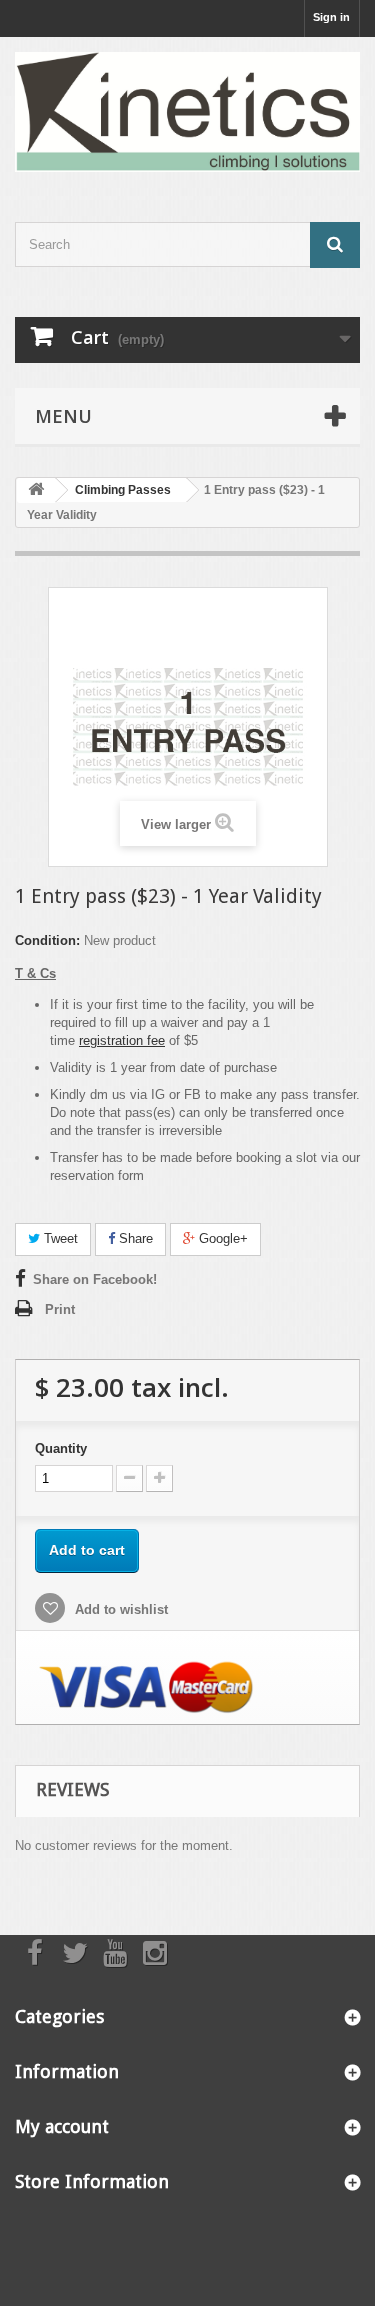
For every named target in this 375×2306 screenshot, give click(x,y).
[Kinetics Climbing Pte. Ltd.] (187, 112)
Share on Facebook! (95, 1279)
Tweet (59, 1238)
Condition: (47, 940)
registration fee (122, 1040)
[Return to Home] (36, 490)
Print (60, 1309)
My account (62, 2126)
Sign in (331, 17)
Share (134, 1238)
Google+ (221, 1238)
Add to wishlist (119, 1609)
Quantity (61, 1448)
